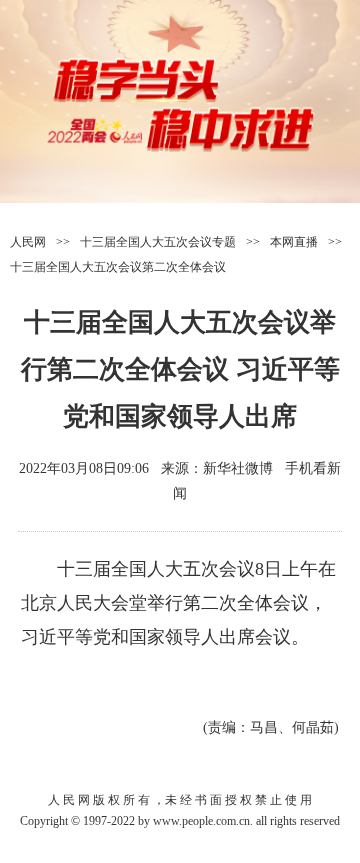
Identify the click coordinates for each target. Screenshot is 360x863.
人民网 (28, 242)
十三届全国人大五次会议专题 (158, 242)
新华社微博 (238, 468)
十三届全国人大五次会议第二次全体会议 (118, 267)
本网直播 (294, 242)
